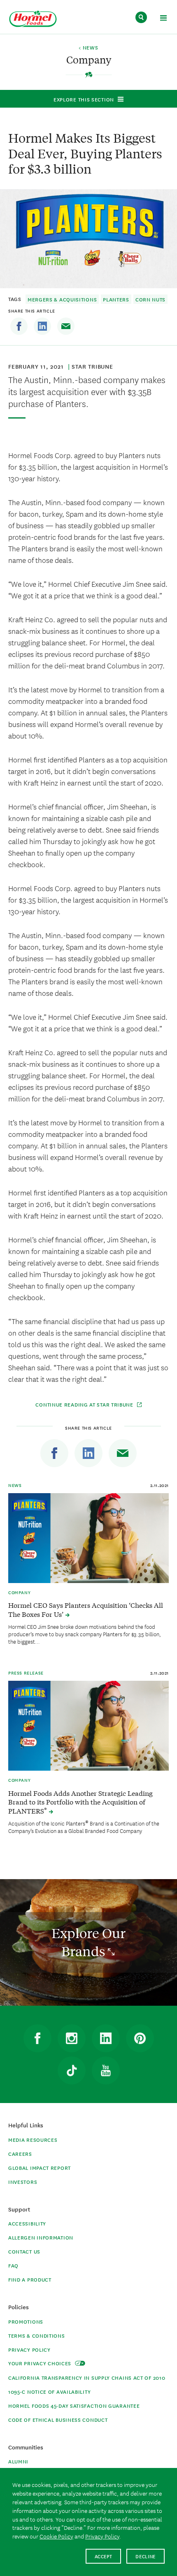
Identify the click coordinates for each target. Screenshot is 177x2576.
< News (88, 48)
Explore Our (88, 1942)
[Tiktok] (72, 2070)
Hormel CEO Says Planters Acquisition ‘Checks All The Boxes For (86, 1609)
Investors (23, 2182)
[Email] (66, 326)
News (15, 1485)
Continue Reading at (85, 1404)
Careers (20, 2154)
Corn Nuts (150, 299)
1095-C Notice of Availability (49, 2391)
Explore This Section (84, 99)
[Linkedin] (42, 326)
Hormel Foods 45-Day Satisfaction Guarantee (74, 2405)
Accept (104, 2556)
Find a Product (30, 2279)
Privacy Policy (29, 2349)
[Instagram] (72, 2038)
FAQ (13, 2265)
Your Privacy (41, 2363)
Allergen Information (41, 2237)
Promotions (26, 2321)
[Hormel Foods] (33, 19)
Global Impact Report (40, 2168)
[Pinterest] (140, 2038)
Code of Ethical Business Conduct (58, 2420)
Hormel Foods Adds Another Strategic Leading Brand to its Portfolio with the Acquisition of (80, 1802)
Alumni (18, 2461)
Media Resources (33, 2140)
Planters (116, 299)
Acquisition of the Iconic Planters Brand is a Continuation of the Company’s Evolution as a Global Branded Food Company (84, 1827)
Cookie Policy (56, 2536)
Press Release (26, 1673)
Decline (146, 2556)
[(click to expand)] (163, 19)
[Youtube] (106, 2070)
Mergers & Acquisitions (62, 299)
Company (19, 1592)
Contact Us (24, 2251)
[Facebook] (19, 326)
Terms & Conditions (37, 2335)
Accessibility (27, 2223)
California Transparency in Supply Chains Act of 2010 (87, 2377)
